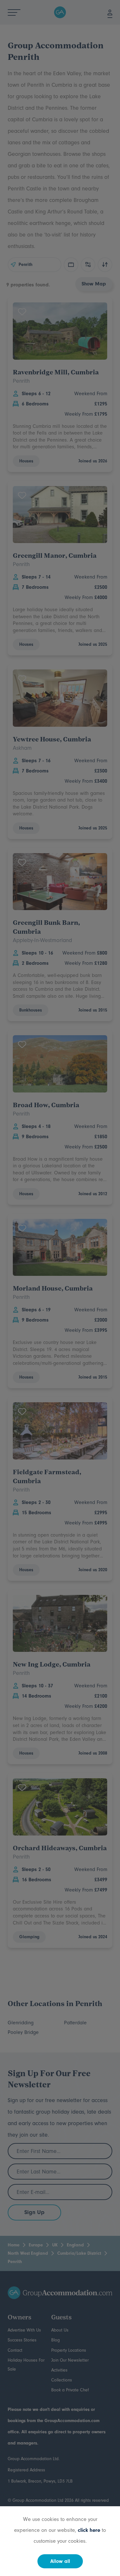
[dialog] (60, 1288)
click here (89, 2530)
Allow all (60, 2561)
